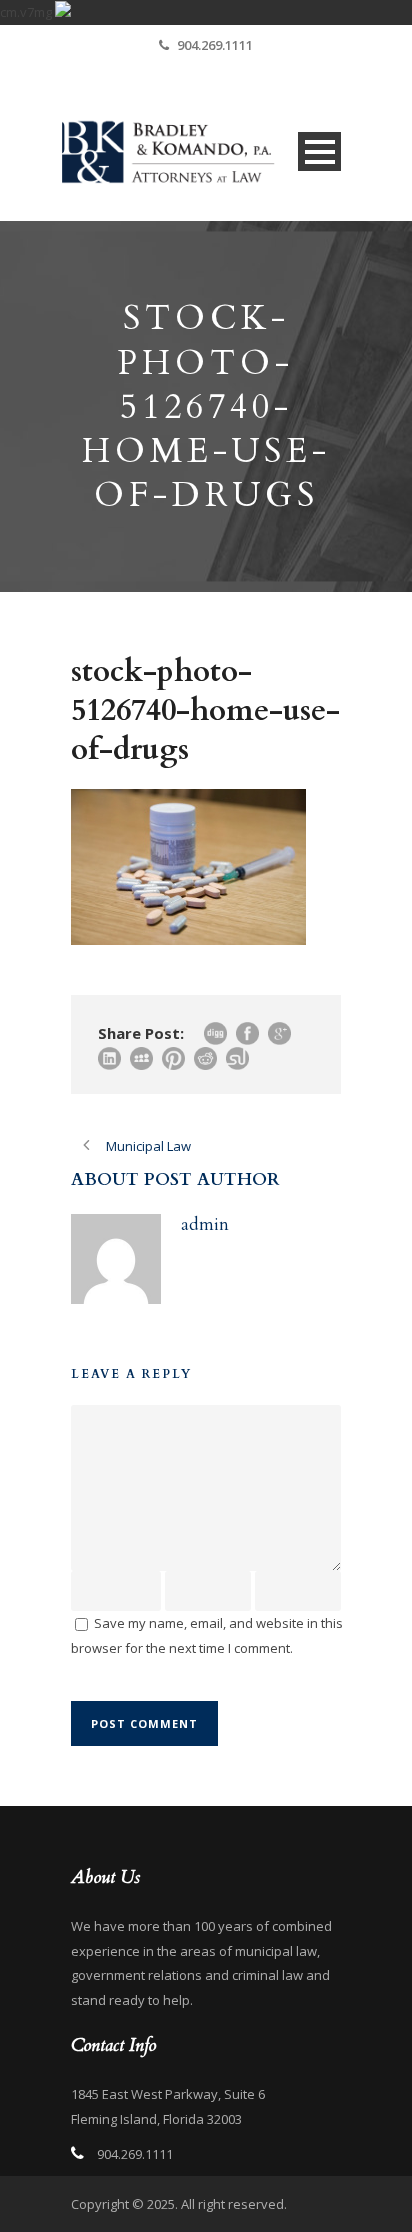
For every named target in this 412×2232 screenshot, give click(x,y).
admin (205, 1224)
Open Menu (319, 151)
